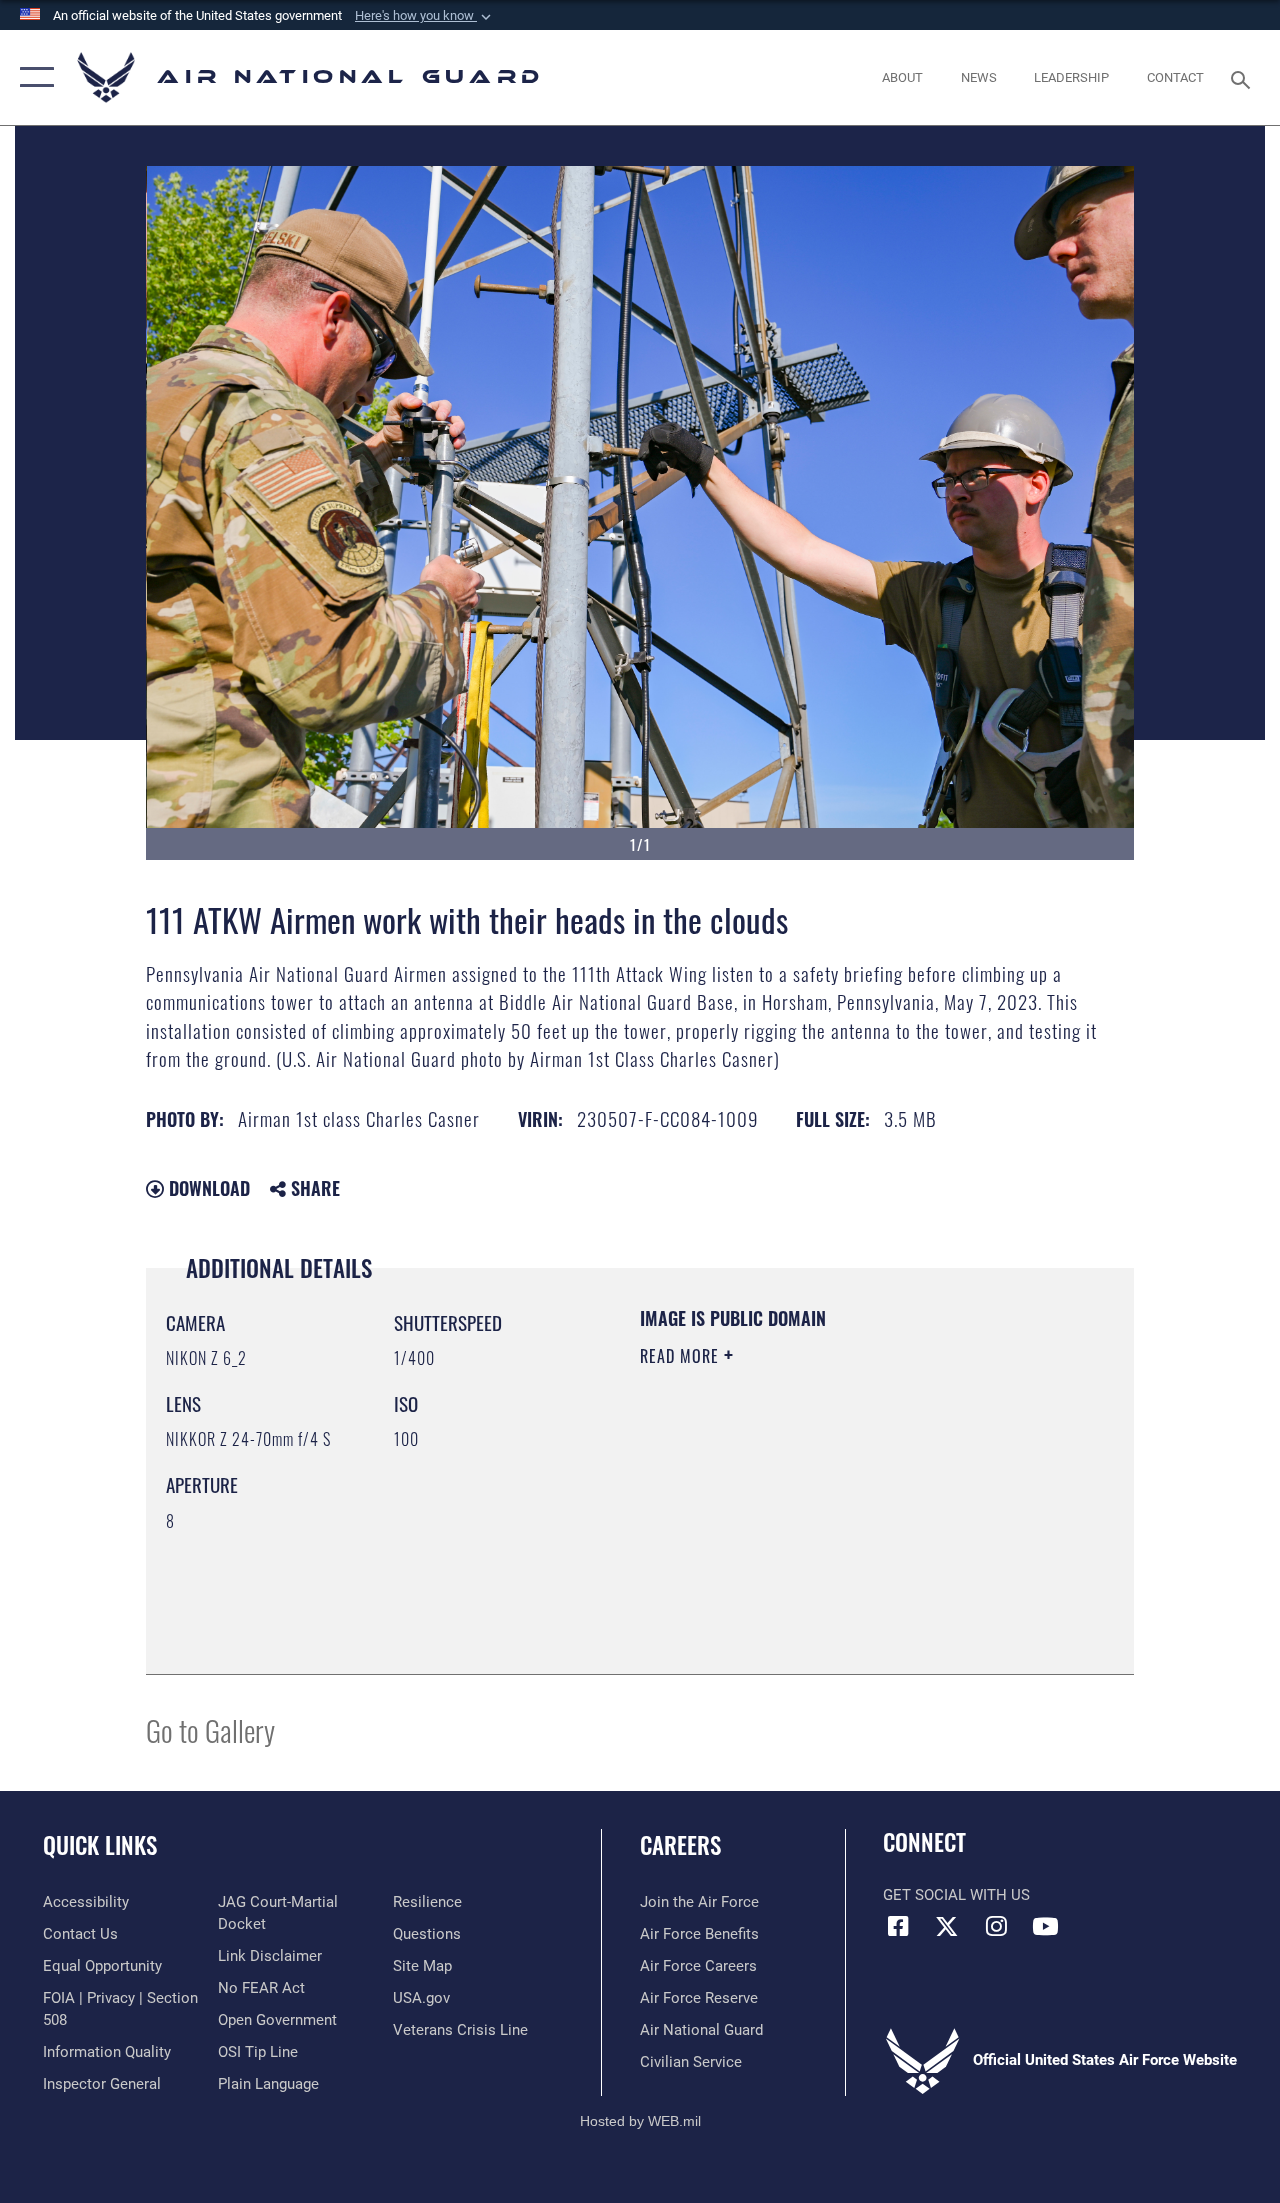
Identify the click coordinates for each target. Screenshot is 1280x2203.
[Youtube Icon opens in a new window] (1045, 1926)
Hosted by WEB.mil (640, 2121)
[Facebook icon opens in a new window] (898, 1926)
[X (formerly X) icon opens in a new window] (947, 1926)
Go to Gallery (210, 1729)
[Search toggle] (1244, 77)
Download (207, 1188)
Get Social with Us (956, 1895)
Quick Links (100, 1845)
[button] (425, 16)
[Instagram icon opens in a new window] (996, 1926)
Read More (682, 1356)
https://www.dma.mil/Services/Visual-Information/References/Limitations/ (819, 1525)
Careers (680, 1845)
